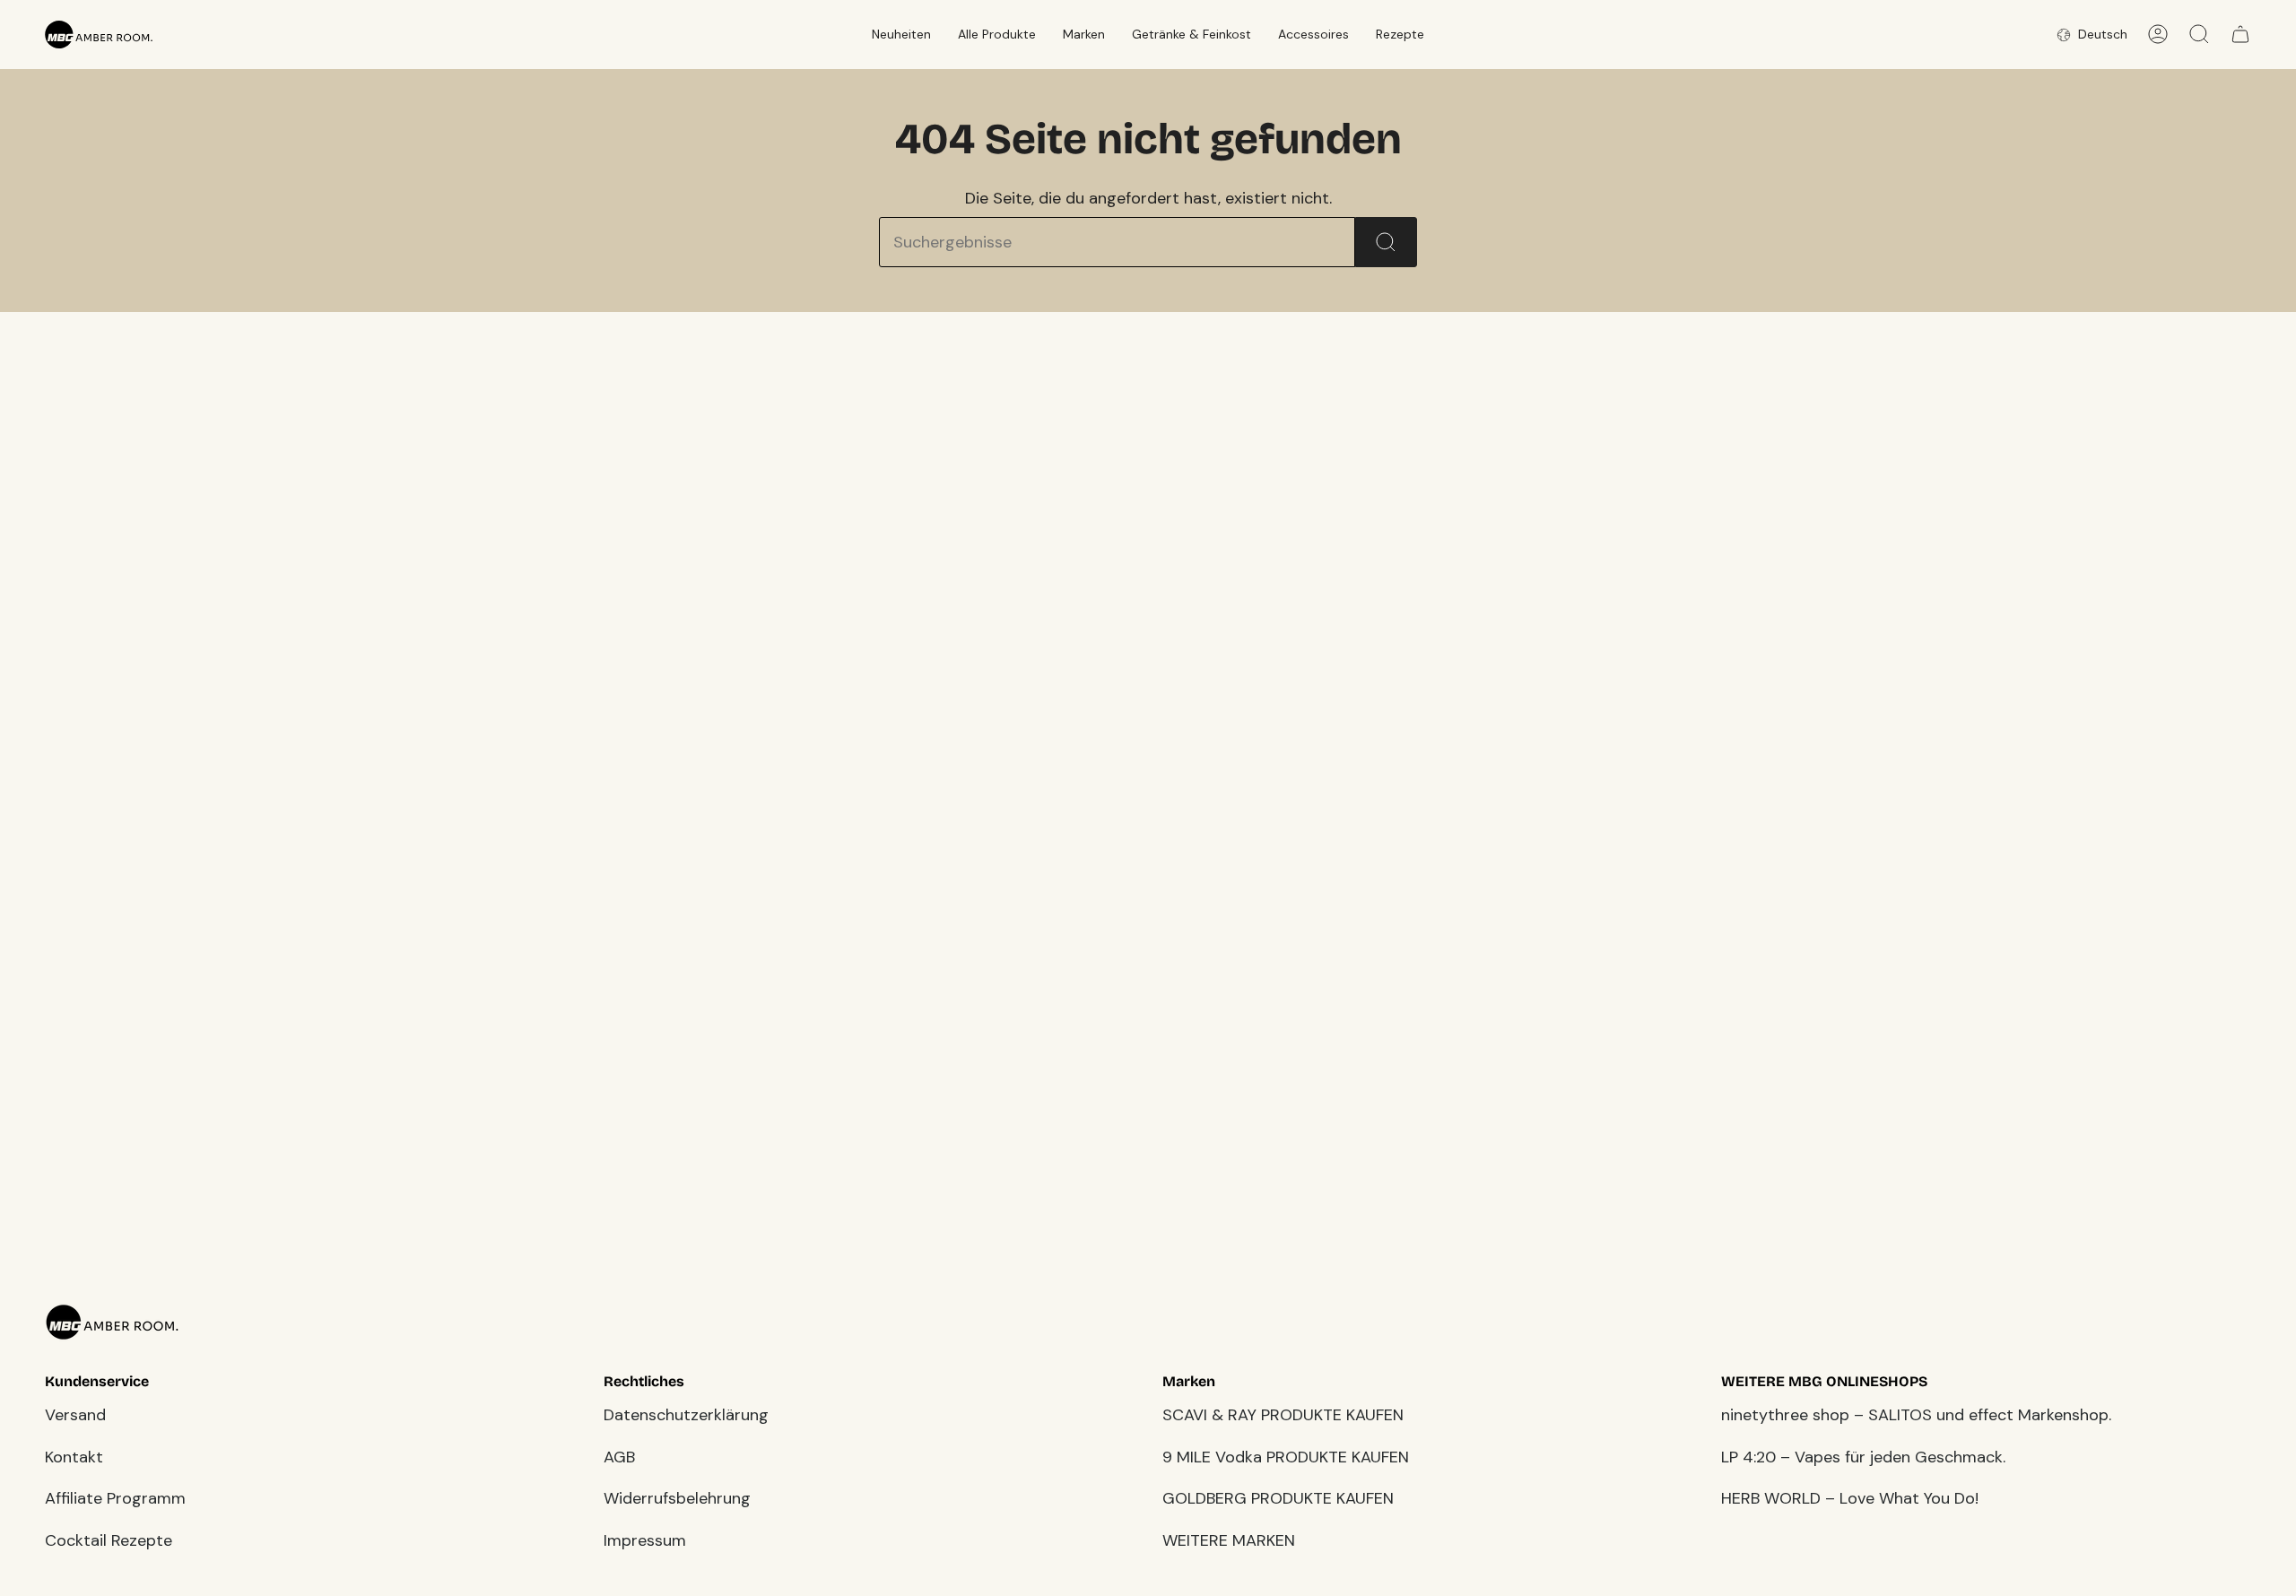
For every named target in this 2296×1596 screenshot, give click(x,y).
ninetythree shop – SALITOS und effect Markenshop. (1916, 1415)
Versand (75, 1415)
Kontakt (74, 1457)
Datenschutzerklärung (686, 1415)
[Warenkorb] (2240, 34)
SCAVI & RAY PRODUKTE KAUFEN (1283, 1415)
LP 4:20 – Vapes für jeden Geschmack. (1863, 1457)
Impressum (645, 1540)
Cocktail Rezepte (109, 1540)
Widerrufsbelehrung (677, 1498)
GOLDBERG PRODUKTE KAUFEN (1278, 1498)
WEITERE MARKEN (1229, 1540)
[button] (901, 35)
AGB (619, 1457)
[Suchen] (1386, 242)
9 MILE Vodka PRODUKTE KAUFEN (1286, 1457)
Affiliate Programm (115, 1498)
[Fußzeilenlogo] (112, 1322)
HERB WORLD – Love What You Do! (1850, 1498)
